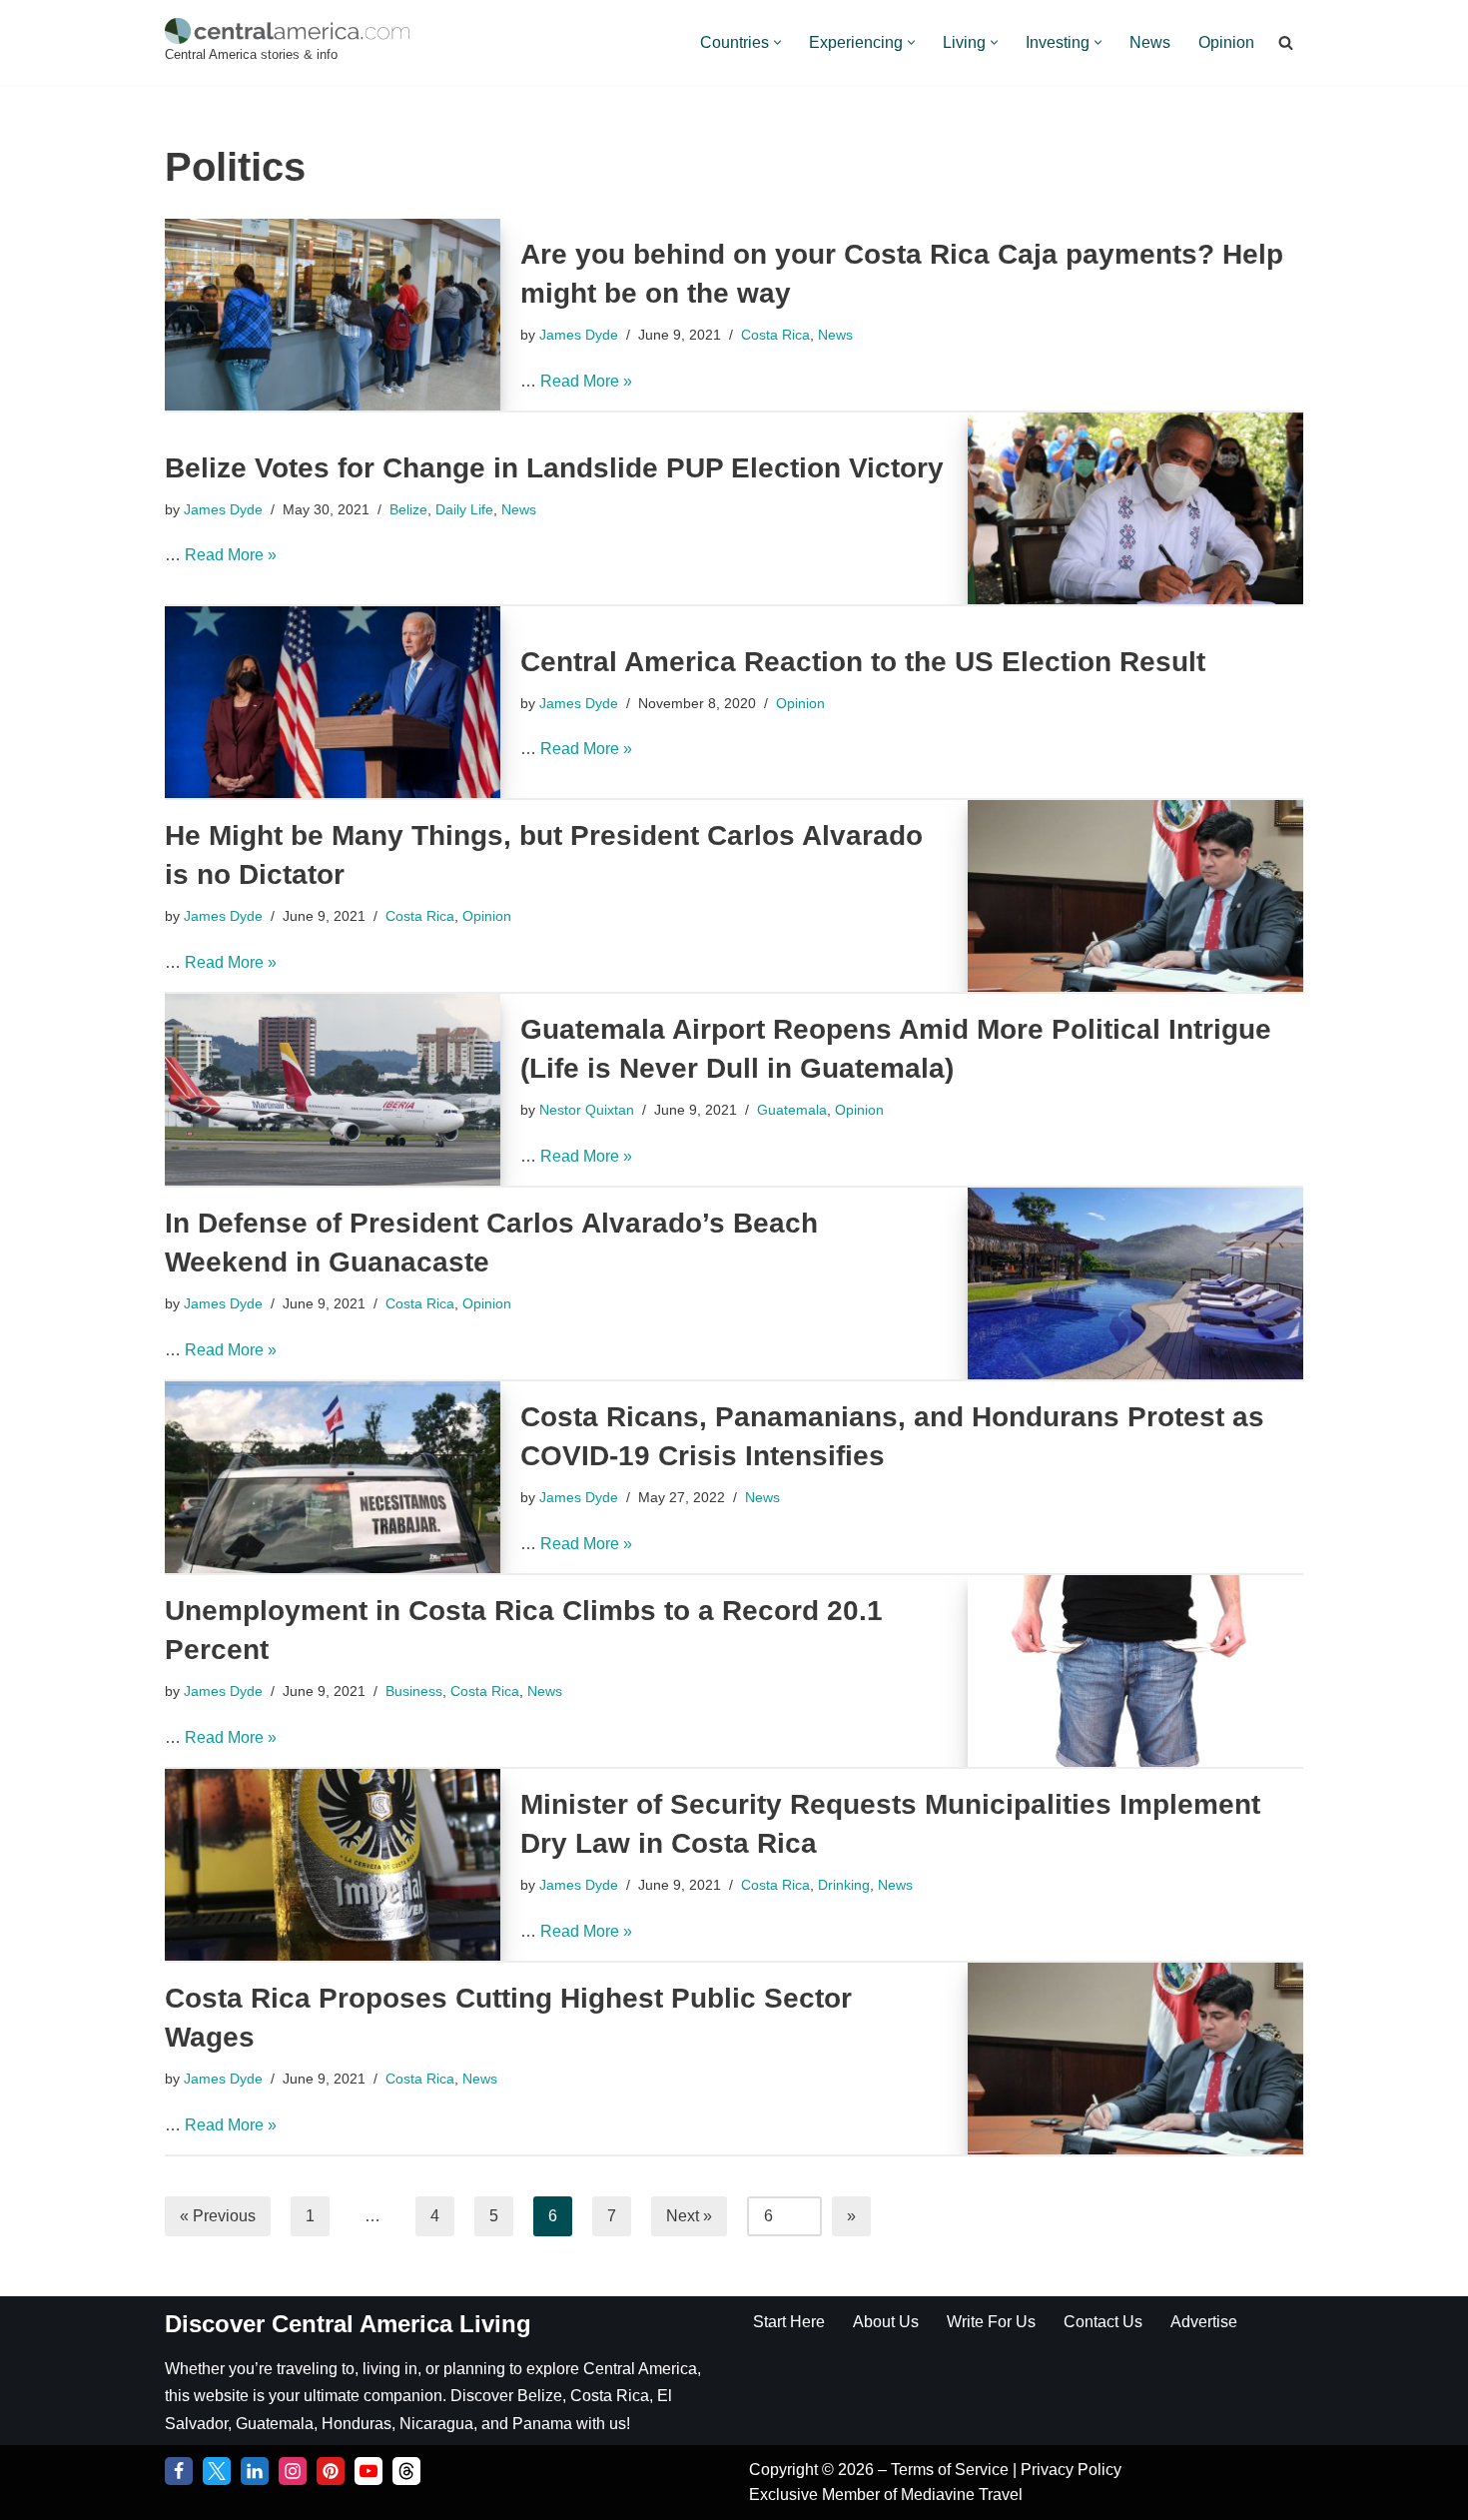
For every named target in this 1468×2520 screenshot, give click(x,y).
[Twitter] (217, 2471)
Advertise (1204, 2322)
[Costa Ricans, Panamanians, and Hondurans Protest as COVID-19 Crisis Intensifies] (333, 1477)
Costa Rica (775, 335)
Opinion (1226, 42)
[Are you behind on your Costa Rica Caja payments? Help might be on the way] (333, 315)
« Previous (218, 2216)
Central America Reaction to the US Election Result (863, 662)
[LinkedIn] (255, 2471)
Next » (689, 2216)
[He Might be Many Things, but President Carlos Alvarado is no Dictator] (1135, 896)
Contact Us (1103, 2322)
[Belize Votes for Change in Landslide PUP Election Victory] (1135, 508)
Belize (408, 509)
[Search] (1286, 42)
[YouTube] (368, 2471)
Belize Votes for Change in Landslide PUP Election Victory (554, 468)
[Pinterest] (331, 2471)
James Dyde (579, 335)
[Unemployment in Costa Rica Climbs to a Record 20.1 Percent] (1135, 1671)
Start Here (789, 2322)
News (1150, 42)
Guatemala (792, 1110)
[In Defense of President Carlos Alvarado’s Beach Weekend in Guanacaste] (1135, 1283)
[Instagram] (293, 2471)
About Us (886, 2322)
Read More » (586, 381)
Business (414, 1691)
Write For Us (991, 2322)
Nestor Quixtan (587, 1110)
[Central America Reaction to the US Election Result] (333, 702)
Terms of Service (952, 2470)
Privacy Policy (1071, 2470)
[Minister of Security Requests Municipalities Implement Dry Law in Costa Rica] (333, 1865)
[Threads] (406, 2471)
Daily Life (464, 509)
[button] (777, 42)
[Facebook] (179, 2471)
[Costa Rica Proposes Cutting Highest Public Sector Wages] (1135, 2059)
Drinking (844, 1885)
